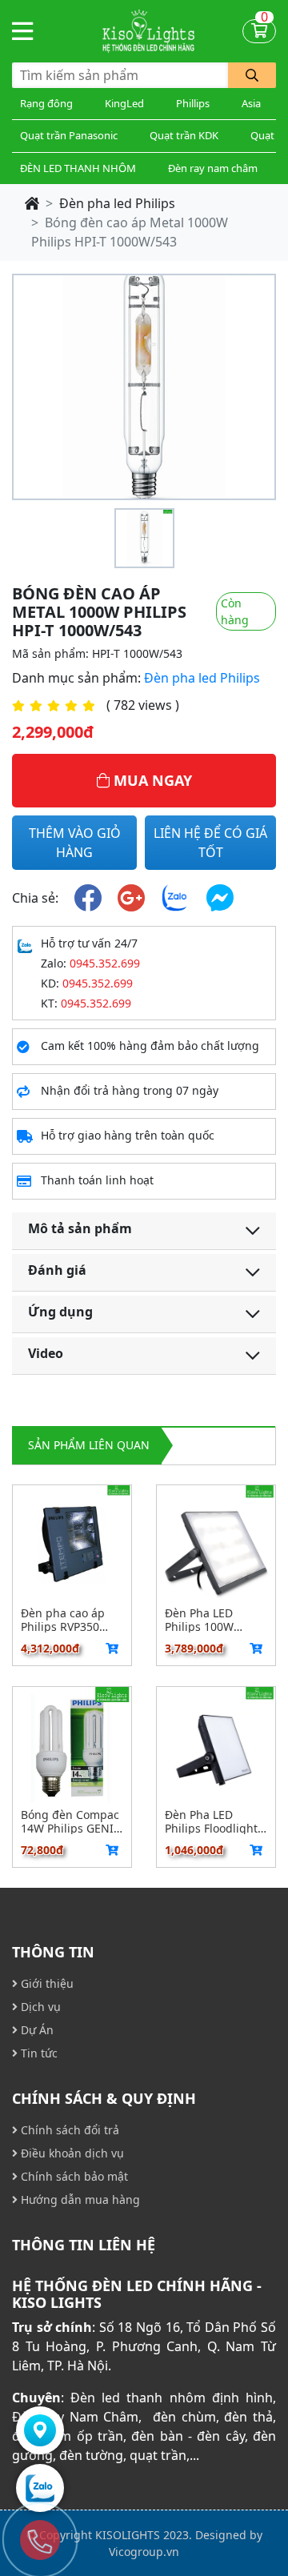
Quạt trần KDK (184, 135)
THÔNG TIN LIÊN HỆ (84, 2245)
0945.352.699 (105, 963)
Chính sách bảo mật (73, 2176)
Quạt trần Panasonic (69, 135)
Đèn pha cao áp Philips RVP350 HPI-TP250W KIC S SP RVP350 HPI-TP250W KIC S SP (68, 1620)
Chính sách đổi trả (68, 2130)
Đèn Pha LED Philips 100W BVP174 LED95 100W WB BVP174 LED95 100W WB (211, 1620)
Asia (251, 103)
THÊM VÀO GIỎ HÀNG (75, 843)
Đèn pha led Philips (117, 203)
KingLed (124, 103)
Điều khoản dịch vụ (71, 2153)
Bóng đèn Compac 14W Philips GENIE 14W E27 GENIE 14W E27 (70, 1821)
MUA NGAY (151, 780)
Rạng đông (46, 103)
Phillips (193, 103)
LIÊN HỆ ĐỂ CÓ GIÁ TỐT (210, 843)
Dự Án (36, 2030)
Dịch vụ (39, 2007)
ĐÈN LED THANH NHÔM (78, 168)
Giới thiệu (46, 1983)
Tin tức (38, 2053)
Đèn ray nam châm (213, 168)
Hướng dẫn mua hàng (79, 2199)
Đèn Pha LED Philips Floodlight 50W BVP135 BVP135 (211, 1821)
